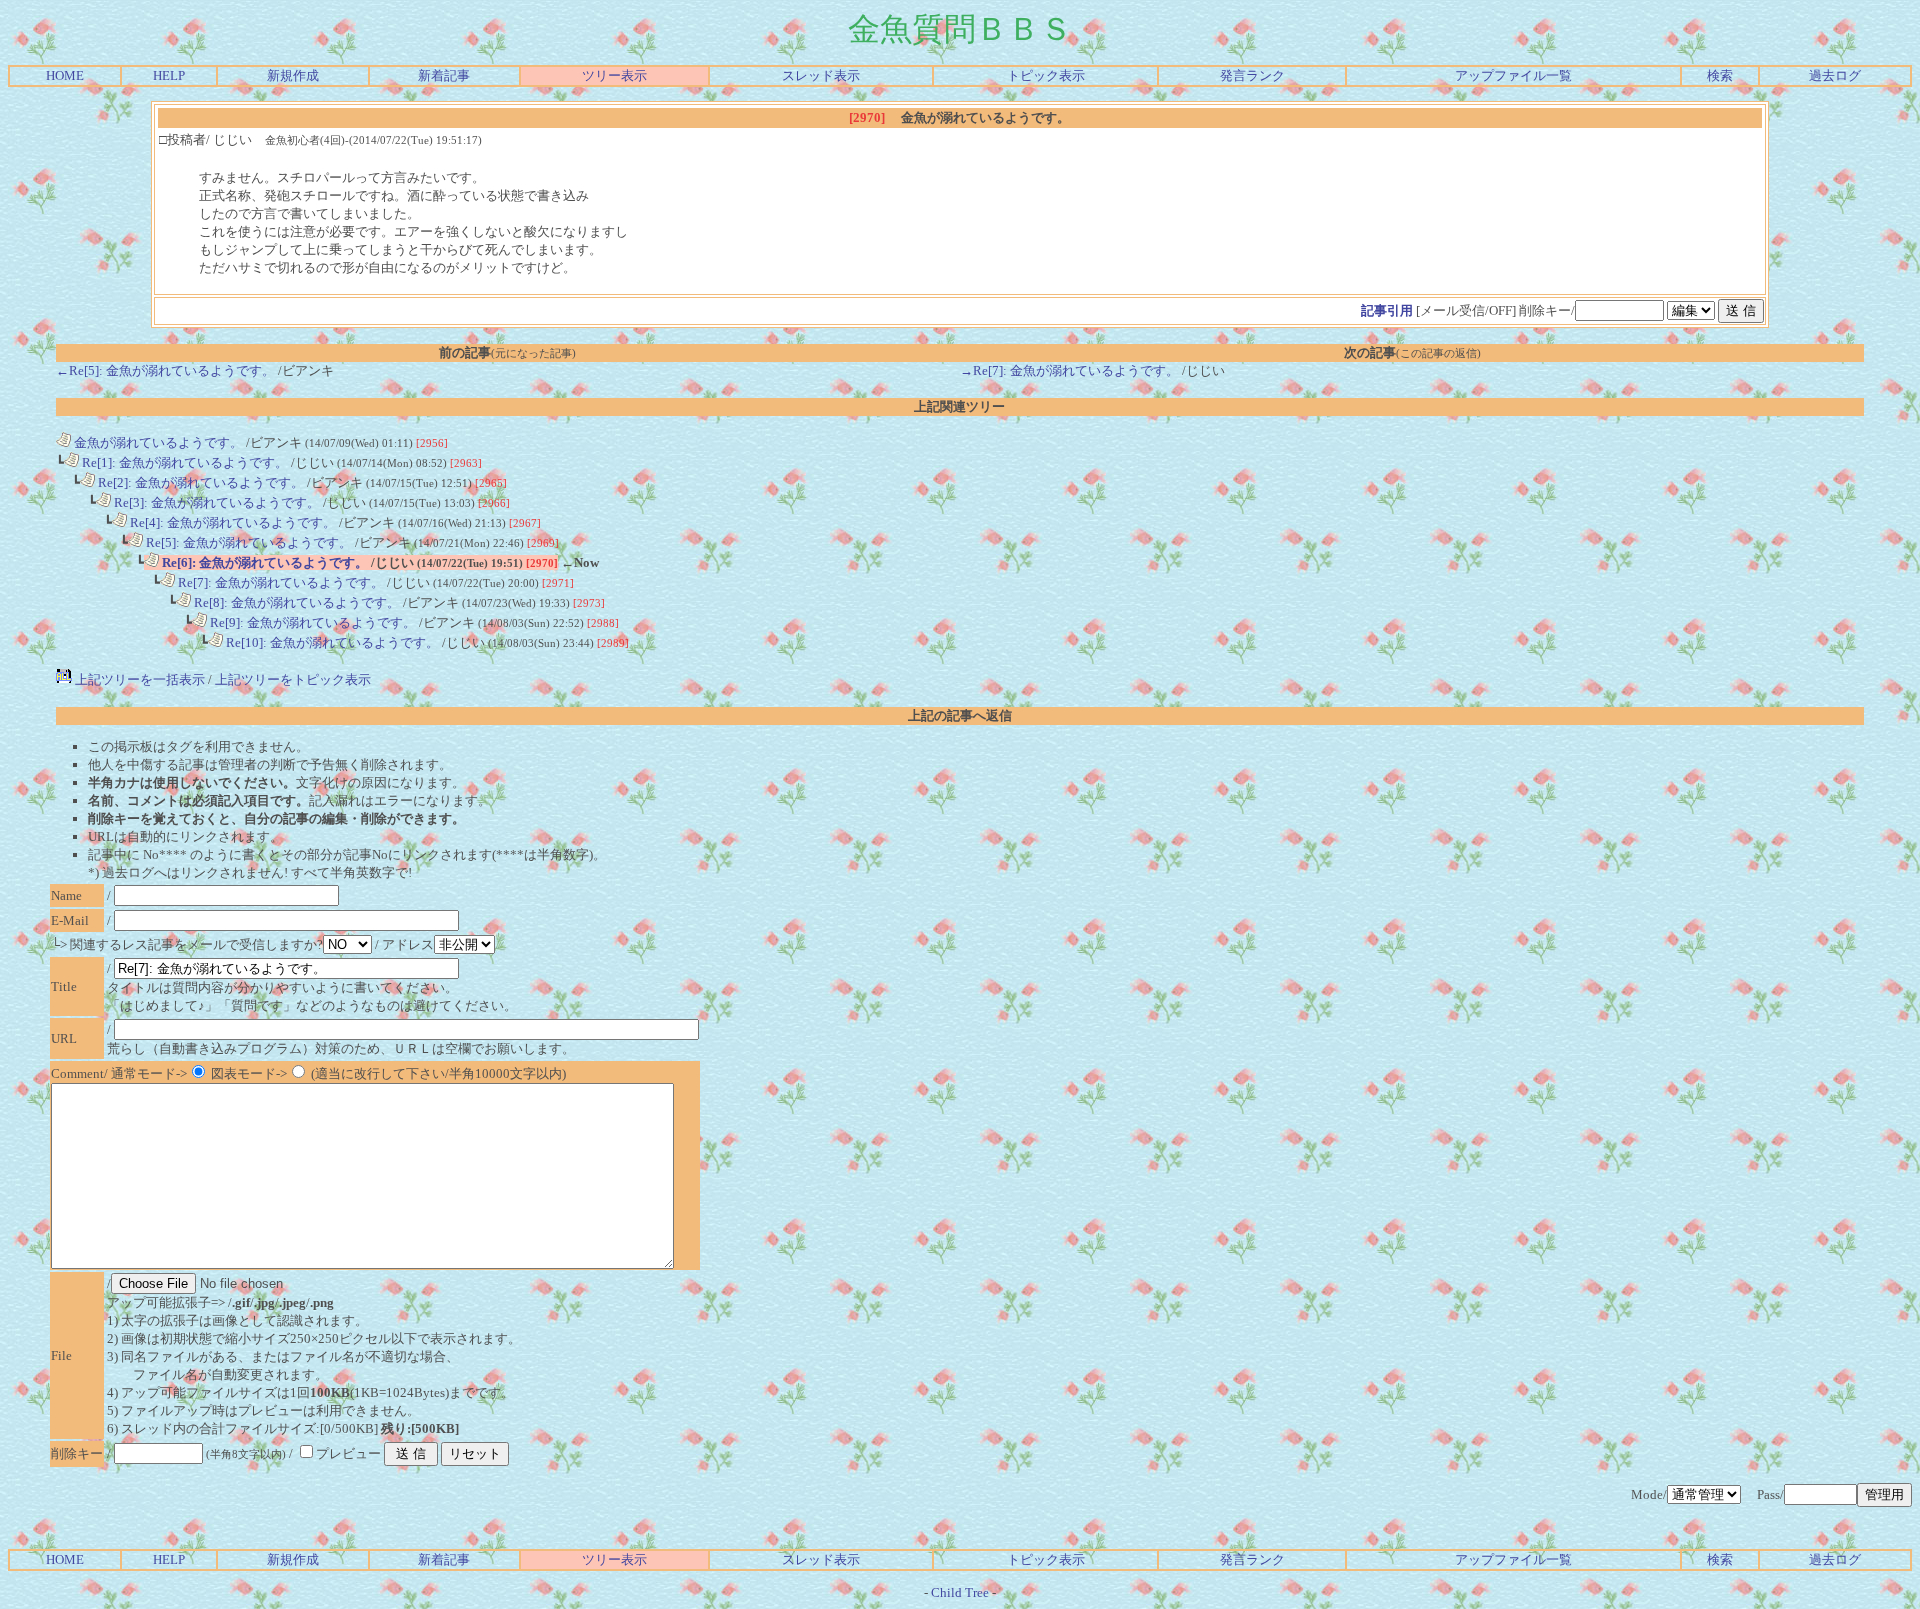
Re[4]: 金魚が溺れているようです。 (231, 522)
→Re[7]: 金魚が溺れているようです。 (1069, 370)
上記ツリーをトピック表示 (293, 679)
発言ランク (1252, 75)
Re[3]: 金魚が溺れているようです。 (215, 502)
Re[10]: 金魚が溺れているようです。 (331, 642)
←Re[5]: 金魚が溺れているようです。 (165, 370)
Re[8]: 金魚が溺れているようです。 (295, 602)
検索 (1720, 75)
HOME (65, 75)
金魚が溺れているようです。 (157, 442)
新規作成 (293, 75)
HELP (169, 75)
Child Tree (960, 1592)
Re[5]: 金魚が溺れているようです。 (247, 542)
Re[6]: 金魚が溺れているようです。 (263, 562)
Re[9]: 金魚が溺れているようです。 (311, 622)
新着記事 (444, 75)
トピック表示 (1046, 75)
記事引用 (1387, 310)
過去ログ (1835, 75)
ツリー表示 (614, 75)
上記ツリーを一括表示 (138, 679)
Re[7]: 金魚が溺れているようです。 (279, 582)
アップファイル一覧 (1513, 75)
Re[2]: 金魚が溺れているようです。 (199, 482)
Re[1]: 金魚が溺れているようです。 (183, 462)
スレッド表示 (821, 75)
